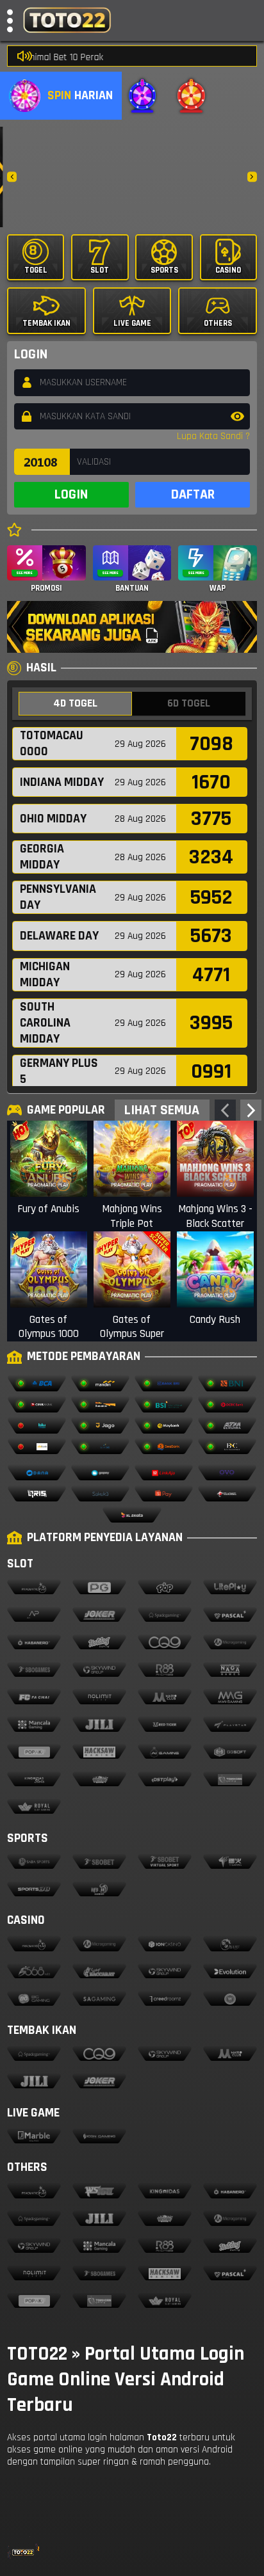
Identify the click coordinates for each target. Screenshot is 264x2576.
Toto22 (162, 2437)
